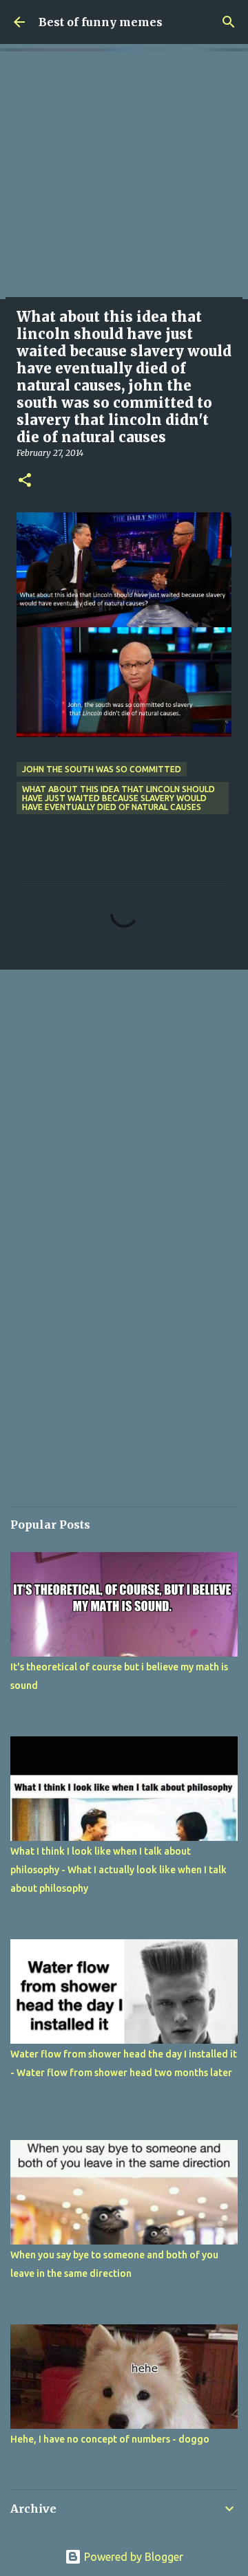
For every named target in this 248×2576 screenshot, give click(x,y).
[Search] (229, 22)
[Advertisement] (124, 175)
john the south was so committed (102, 769)
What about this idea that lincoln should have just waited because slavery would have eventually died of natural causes (118, 798)
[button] (25, 481)
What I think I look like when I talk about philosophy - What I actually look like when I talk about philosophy (118, 1870)
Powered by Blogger (132, 2557)
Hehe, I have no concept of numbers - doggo (110, 2439)
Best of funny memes (101, 22)
